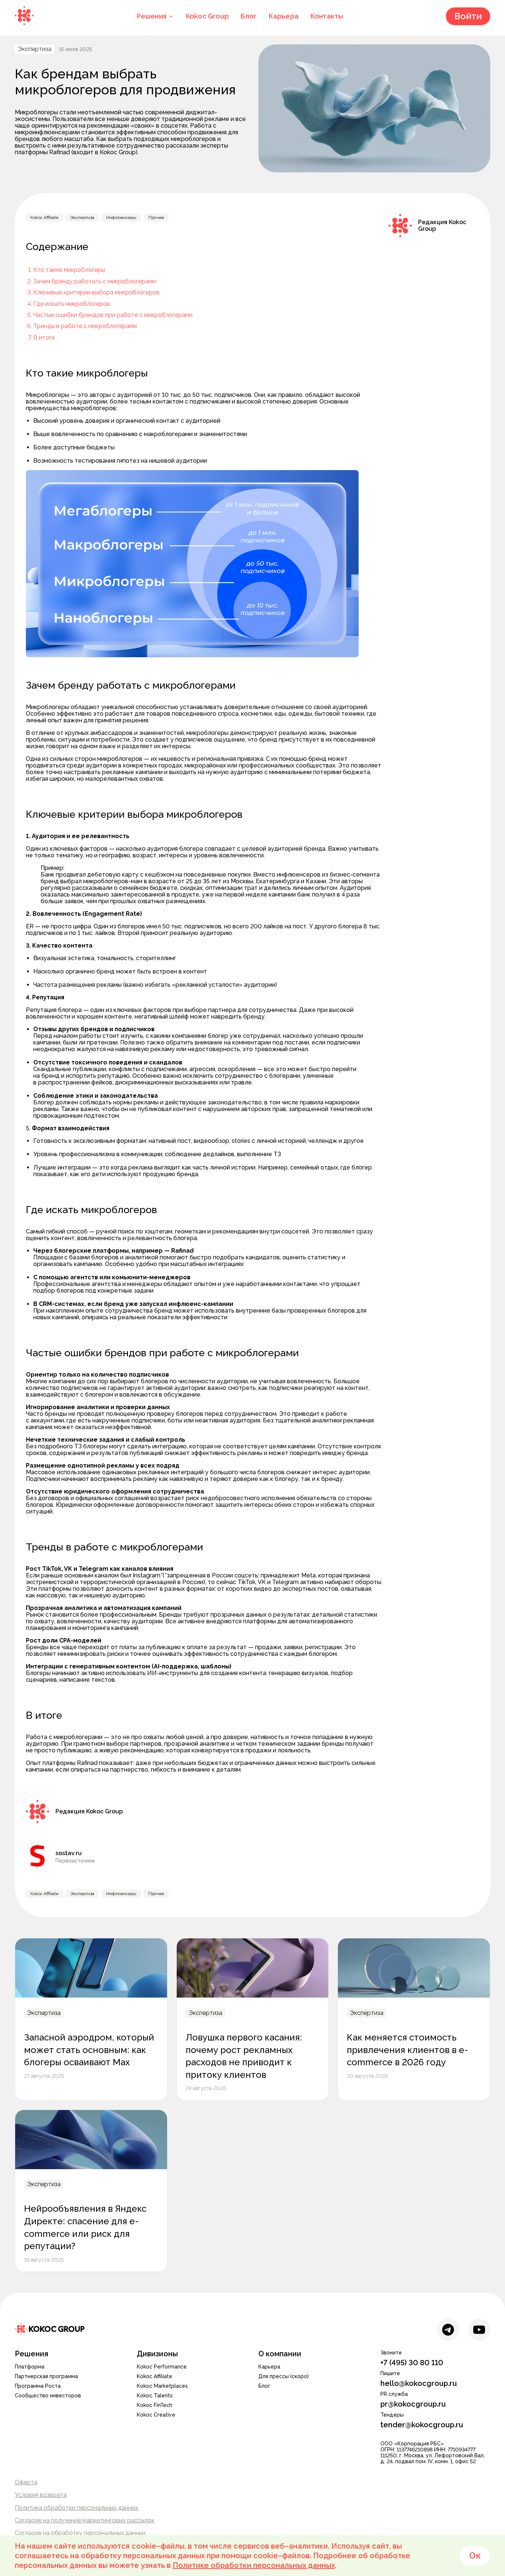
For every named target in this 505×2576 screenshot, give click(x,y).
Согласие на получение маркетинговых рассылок (85, 2520)
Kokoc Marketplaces (162, 2386)
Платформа (30, 2367)
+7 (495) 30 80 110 (412, 2363)
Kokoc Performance (162, 2367)
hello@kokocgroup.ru (419, 2383)
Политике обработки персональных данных (254, 2565)
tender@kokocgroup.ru (422, 2425)
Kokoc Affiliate (155, 2376)
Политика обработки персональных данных (77, 2508)
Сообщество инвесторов (48, 2396)
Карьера (284, 16)
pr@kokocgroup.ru (413, 2404)
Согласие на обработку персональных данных (80, 2533)
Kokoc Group (207, 16)
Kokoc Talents (155, 2396)
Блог (249, 16)
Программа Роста (38, 2386)
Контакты (327, 16)
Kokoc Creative (156, 2415)
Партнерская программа (46, 2376)
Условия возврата (41, 2495)
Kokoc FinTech (155, 2405)
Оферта (26, 2482)
